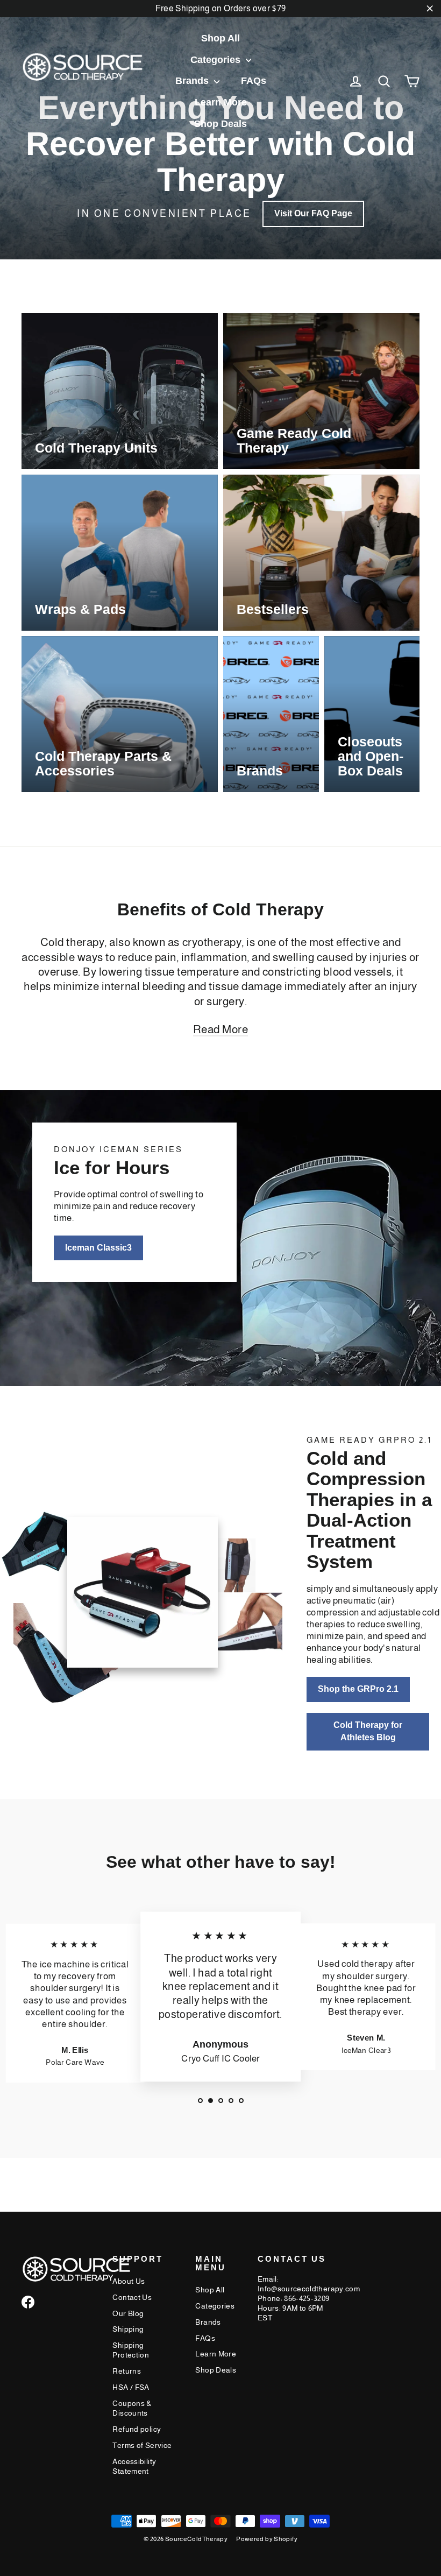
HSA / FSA (131, 2387)
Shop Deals (220, 124)
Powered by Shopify (267, 2539)
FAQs (254, 81)
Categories (217, 60)
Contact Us (132, 2297)
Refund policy (137, 2429)
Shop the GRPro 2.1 (358, 1689)
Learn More (221, 102)
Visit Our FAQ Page (313, 213)
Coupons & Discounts (132, 2408)
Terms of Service (142, 2445)
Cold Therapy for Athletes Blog (368, 1731)
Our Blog (128, 2313)
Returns (127, 2371)
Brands (193, 81)
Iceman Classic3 (98, 1248)
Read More (221, 1029)
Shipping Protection (131, 2350)
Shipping (128, 2329)
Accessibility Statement (134, 2466)
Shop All (220, 38)
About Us (129, 2281)
